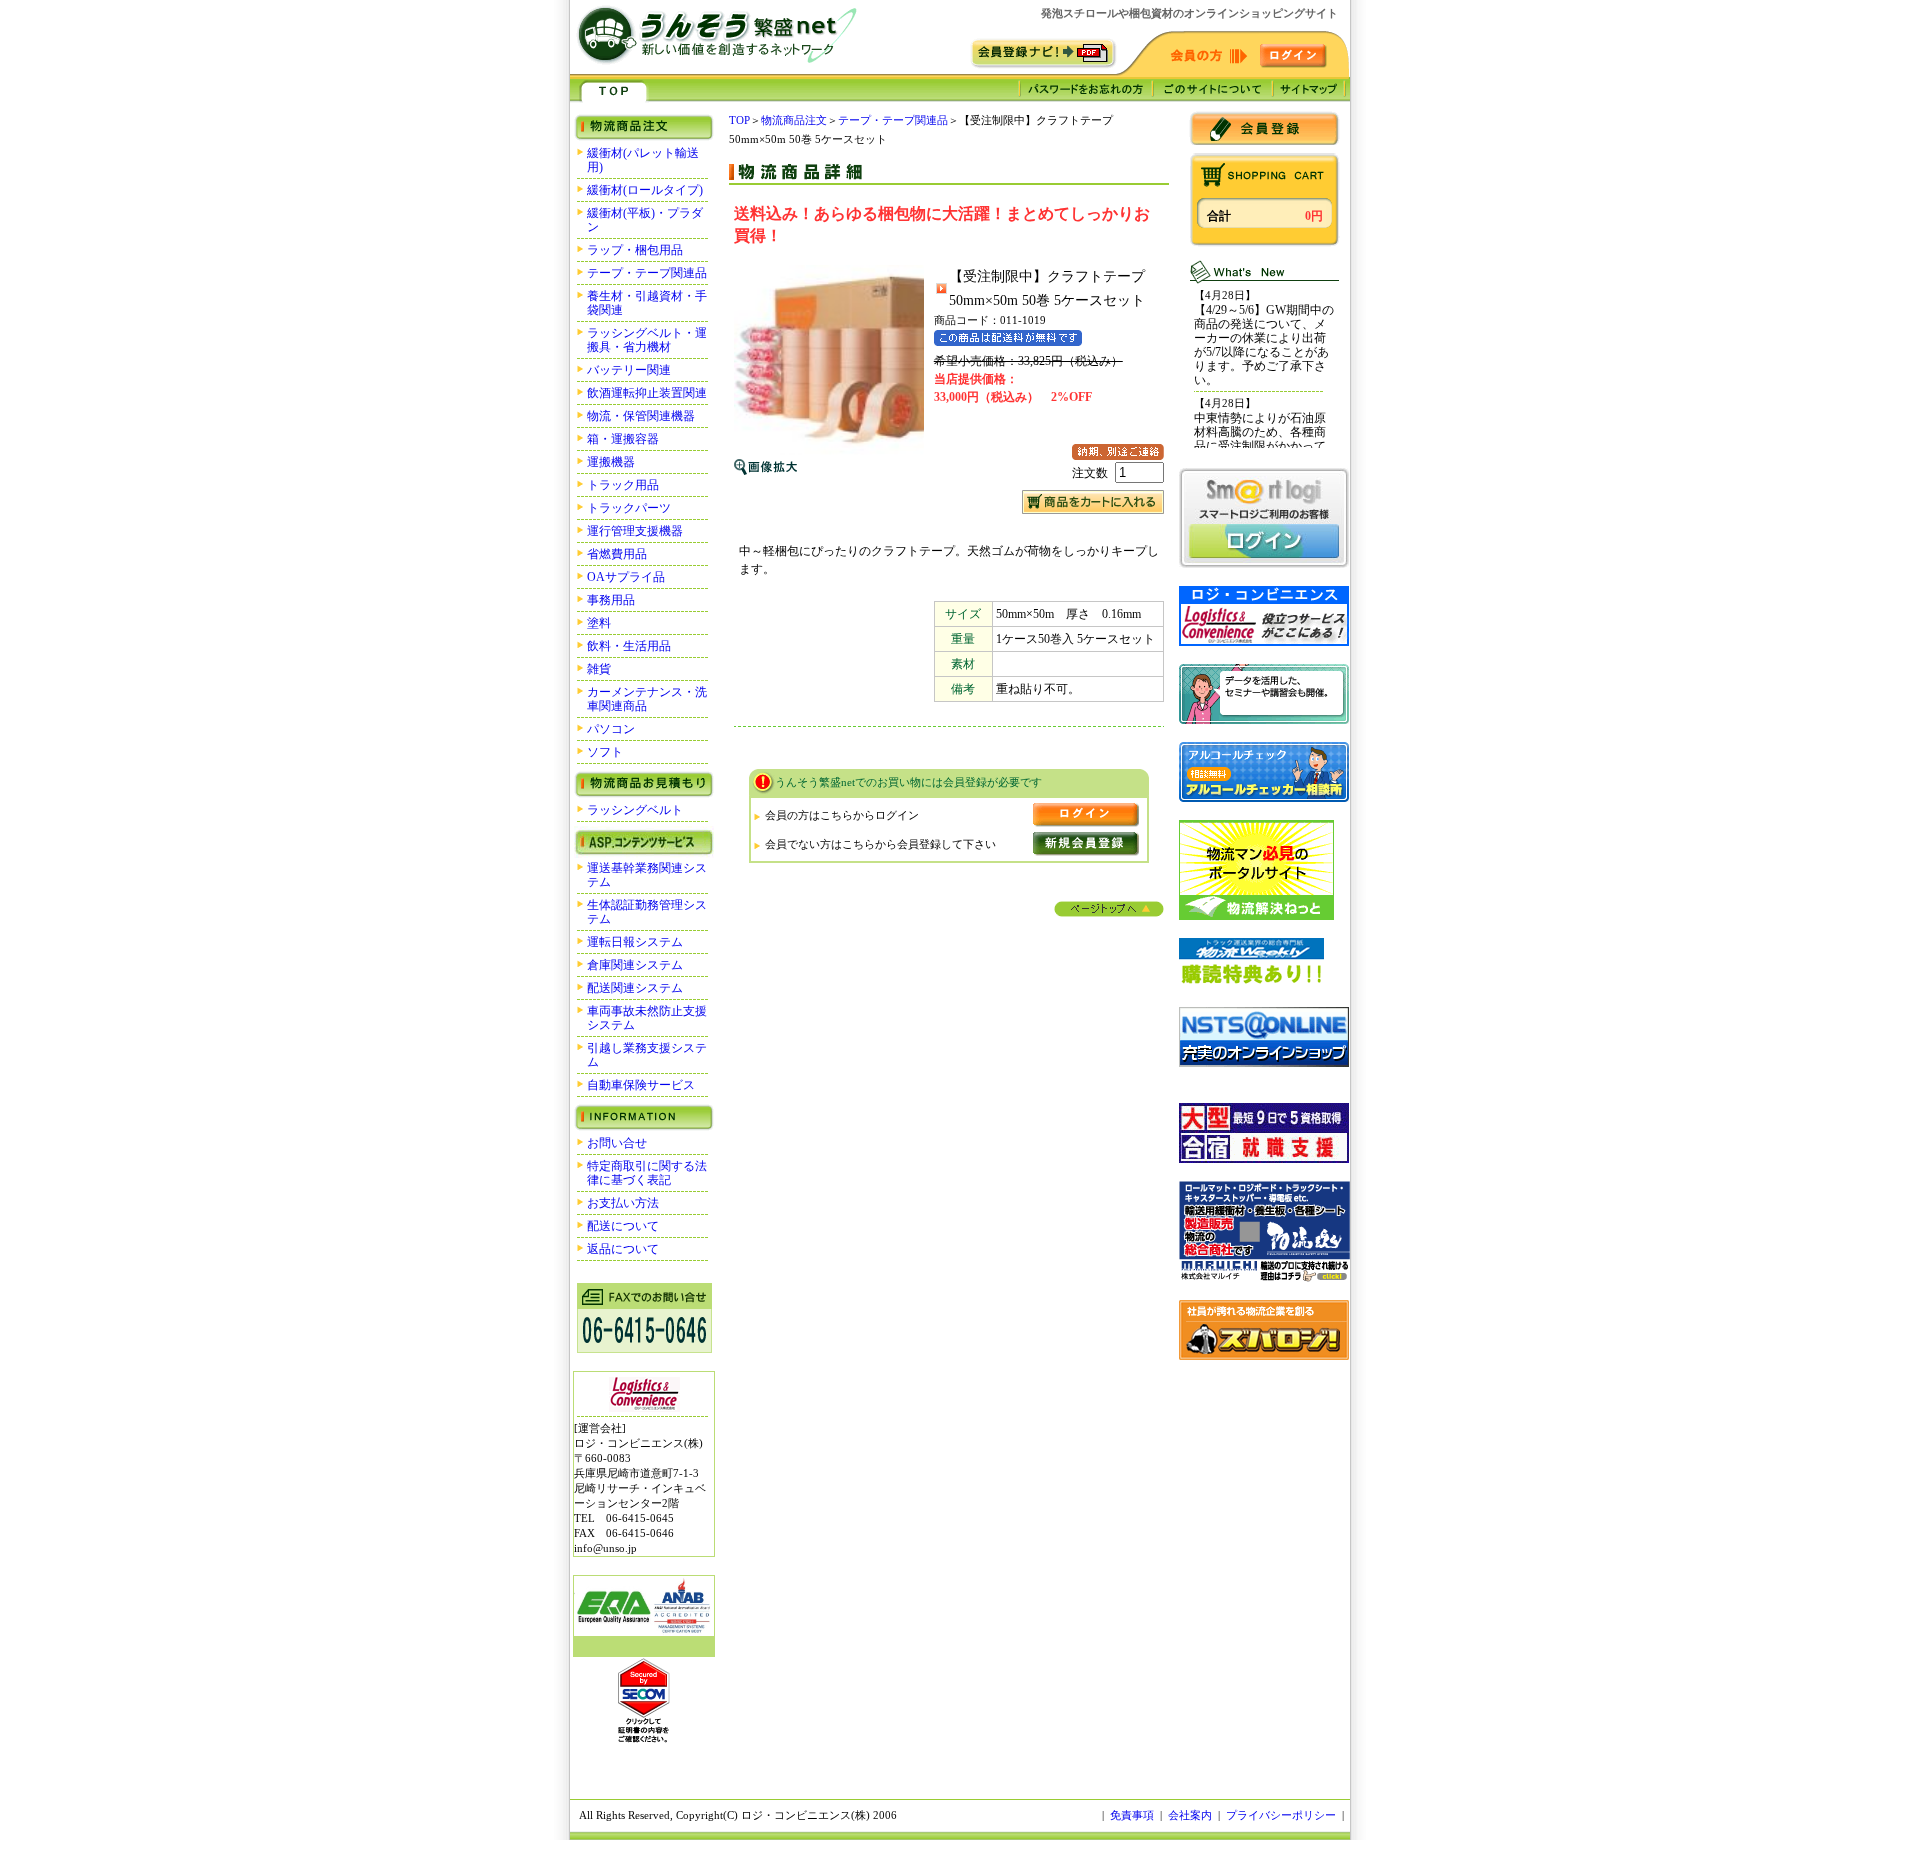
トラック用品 (623, 485)
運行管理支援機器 (635, 531)
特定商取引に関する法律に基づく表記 (647, 1173)
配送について (623, 1226)
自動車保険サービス (641, 1085)
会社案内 (1190, 1815)
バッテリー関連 (629, 370)
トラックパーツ (629, 508)
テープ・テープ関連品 (647, 273)
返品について (623, 1249)
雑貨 (599, 669)
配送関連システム (635, 988)
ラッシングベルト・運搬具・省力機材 (647, 340)
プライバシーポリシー (1281, 1815)
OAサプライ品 (626, 577)
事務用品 (611, 600)
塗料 (599, 623)
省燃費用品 (617, 554)
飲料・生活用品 (629, 646)
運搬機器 (611, 462)
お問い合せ (617, 1143)
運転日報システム (635, 942)
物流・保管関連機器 (641, 416)
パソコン (611, 729)
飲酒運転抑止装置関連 (647, 393)
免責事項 (1132, 1815)
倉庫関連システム (635, 965)
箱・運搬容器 (623, 439)
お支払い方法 (623, 1203)
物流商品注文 (794, 120)
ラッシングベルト (635, 810)
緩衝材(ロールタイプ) (645, 190)
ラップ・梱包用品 (635, 250)
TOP (739, 120)
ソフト (605, 752)
